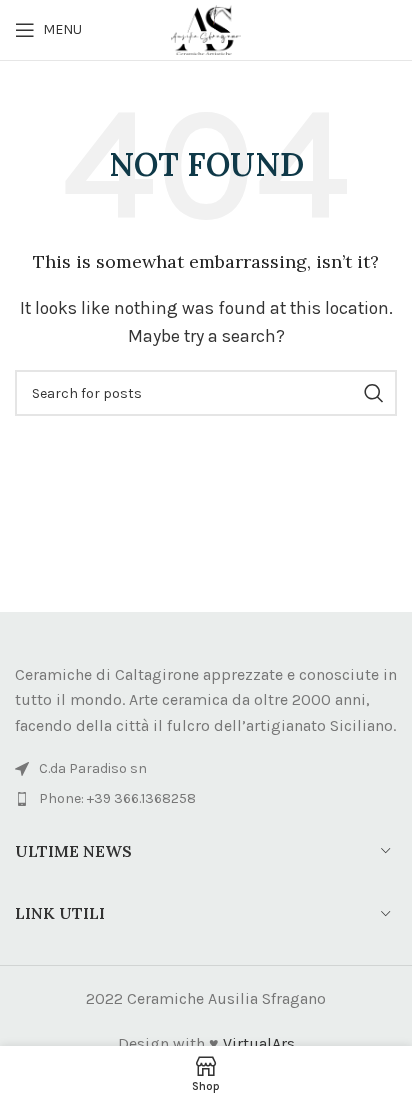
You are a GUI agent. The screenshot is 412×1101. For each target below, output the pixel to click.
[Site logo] (206, 28)
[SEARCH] (374, 393)
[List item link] (206, 799)
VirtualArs (259, 1043)
